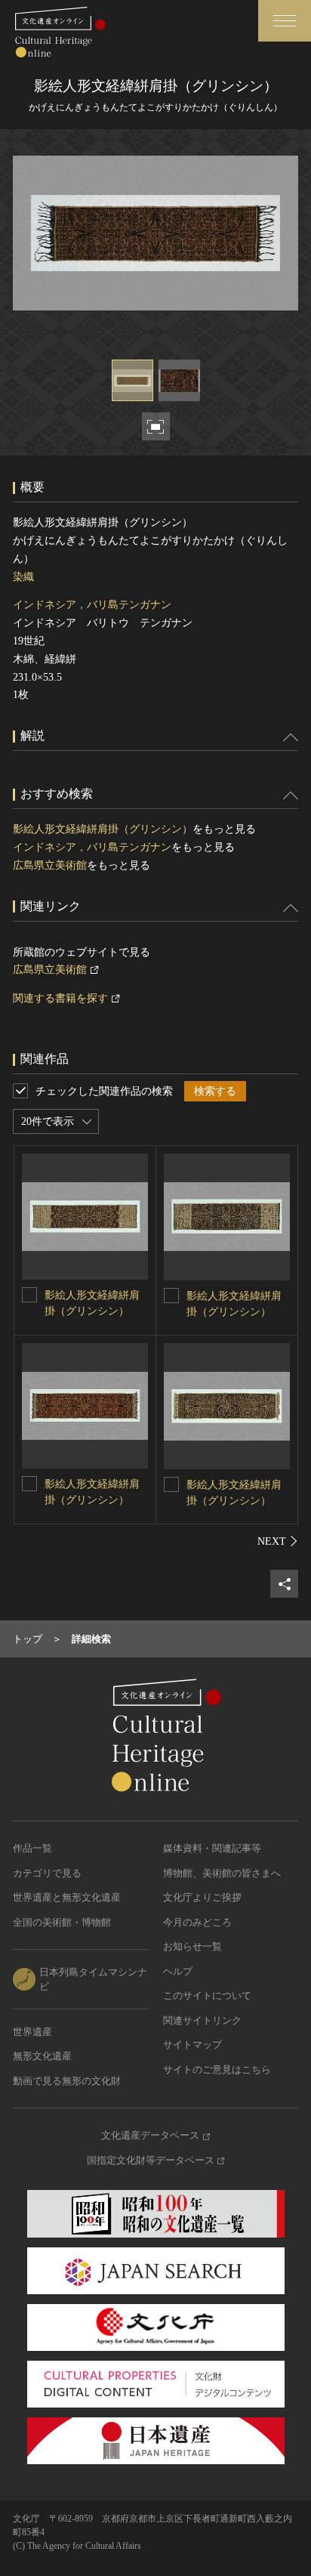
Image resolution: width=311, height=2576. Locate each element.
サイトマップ (192, 2045)
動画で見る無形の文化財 (67, 2081)
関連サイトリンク (202, 2020)
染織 (23, 577)
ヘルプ (178, 1971)
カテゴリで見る (47, 1873)
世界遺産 (32, 2032)
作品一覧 (32, 1848)
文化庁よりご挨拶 (202, 1897)
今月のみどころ (197, 1922)
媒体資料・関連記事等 (212, 1848)
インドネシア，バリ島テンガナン (92, 605)
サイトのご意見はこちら (217, 2069)
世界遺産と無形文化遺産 (67, 1897)
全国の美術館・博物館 (62, 1922)
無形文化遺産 (42, 2056)
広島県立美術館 (50, 865)
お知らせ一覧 (192, 1946)
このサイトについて (207, 1995)
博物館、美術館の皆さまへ (222, 1873)
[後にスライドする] (278, 1541)
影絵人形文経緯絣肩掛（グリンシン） (103, 829)
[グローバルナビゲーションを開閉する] (285, 21)
